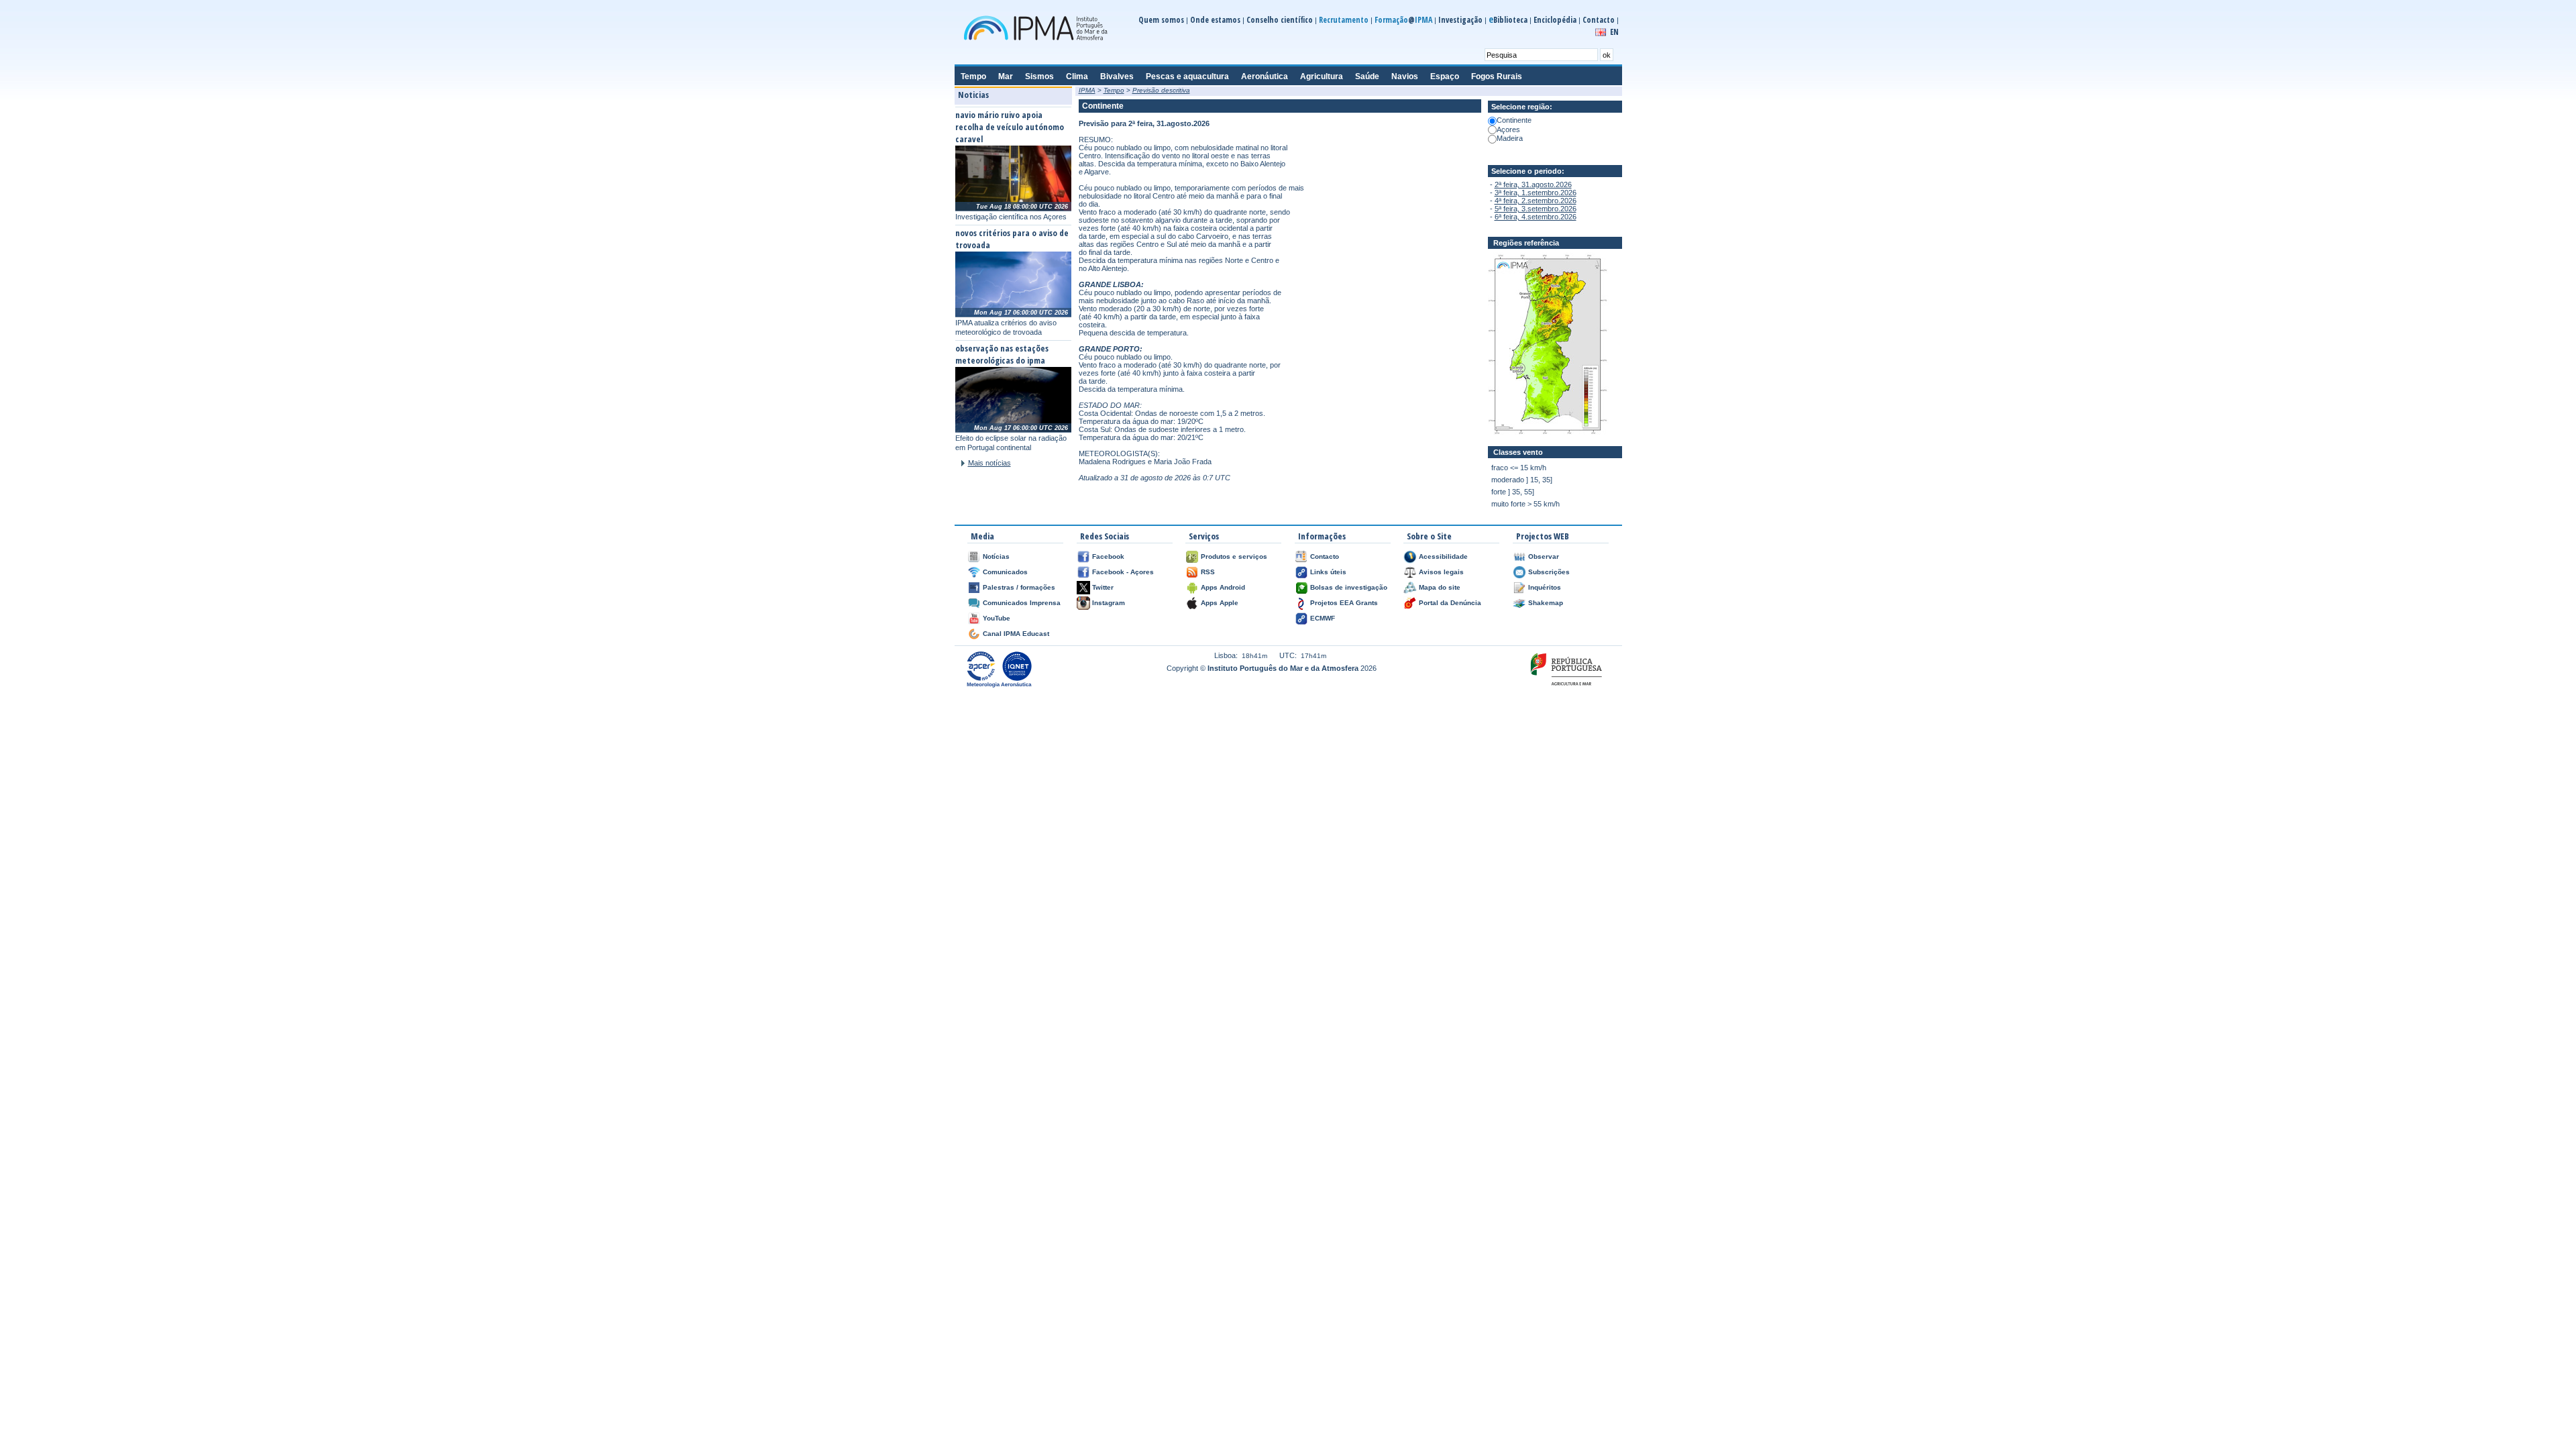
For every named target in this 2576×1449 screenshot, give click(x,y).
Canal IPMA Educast (1016, 634)
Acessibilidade (1443, 556)
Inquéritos (1545, 587)
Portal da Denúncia (1450, 603)
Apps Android (1223, 587)
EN (1614, 32)
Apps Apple (1220, 603)
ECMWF (1323, 618)
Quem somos (1161, 20)
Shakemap (1546, 603)
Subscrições (1549, 572)
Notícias (996, 556)
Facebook (1108, 556)
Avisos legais (1441, 572)
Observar (1544, 556)
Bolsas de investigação (1349, 587)
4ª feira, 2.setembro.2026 (1536, 201)
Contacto (1599, 20)
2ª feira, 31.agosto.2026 (1533, 184)
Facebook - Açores (1123, 572)
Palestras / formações (1019, 587)
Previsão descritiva (1161, 90)
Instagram (1109, 603)
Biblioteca (1508, 20)
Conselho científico (1280, 20)
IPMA (1087, 90)
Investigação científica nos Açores (1011, 217)
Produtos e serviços (1234, 556)
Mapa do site (1440, 587)
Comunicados (1005, 572)
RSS (1208, 572)
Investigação (1460, 20)
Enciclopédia (1555, 20)
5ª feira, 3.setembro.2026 (1536, 209)
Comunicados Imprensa (1022, 603)
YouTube (997, 618)
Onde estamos (1215, 20)
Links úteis (1328, 572)
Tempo (1114, 90)
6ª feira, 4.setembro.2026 (1536, 217)
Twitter (1103, 587)
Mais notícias (989, 463)
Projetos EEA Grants (1344, 603)
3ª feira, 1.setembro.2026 (1536, 193)
